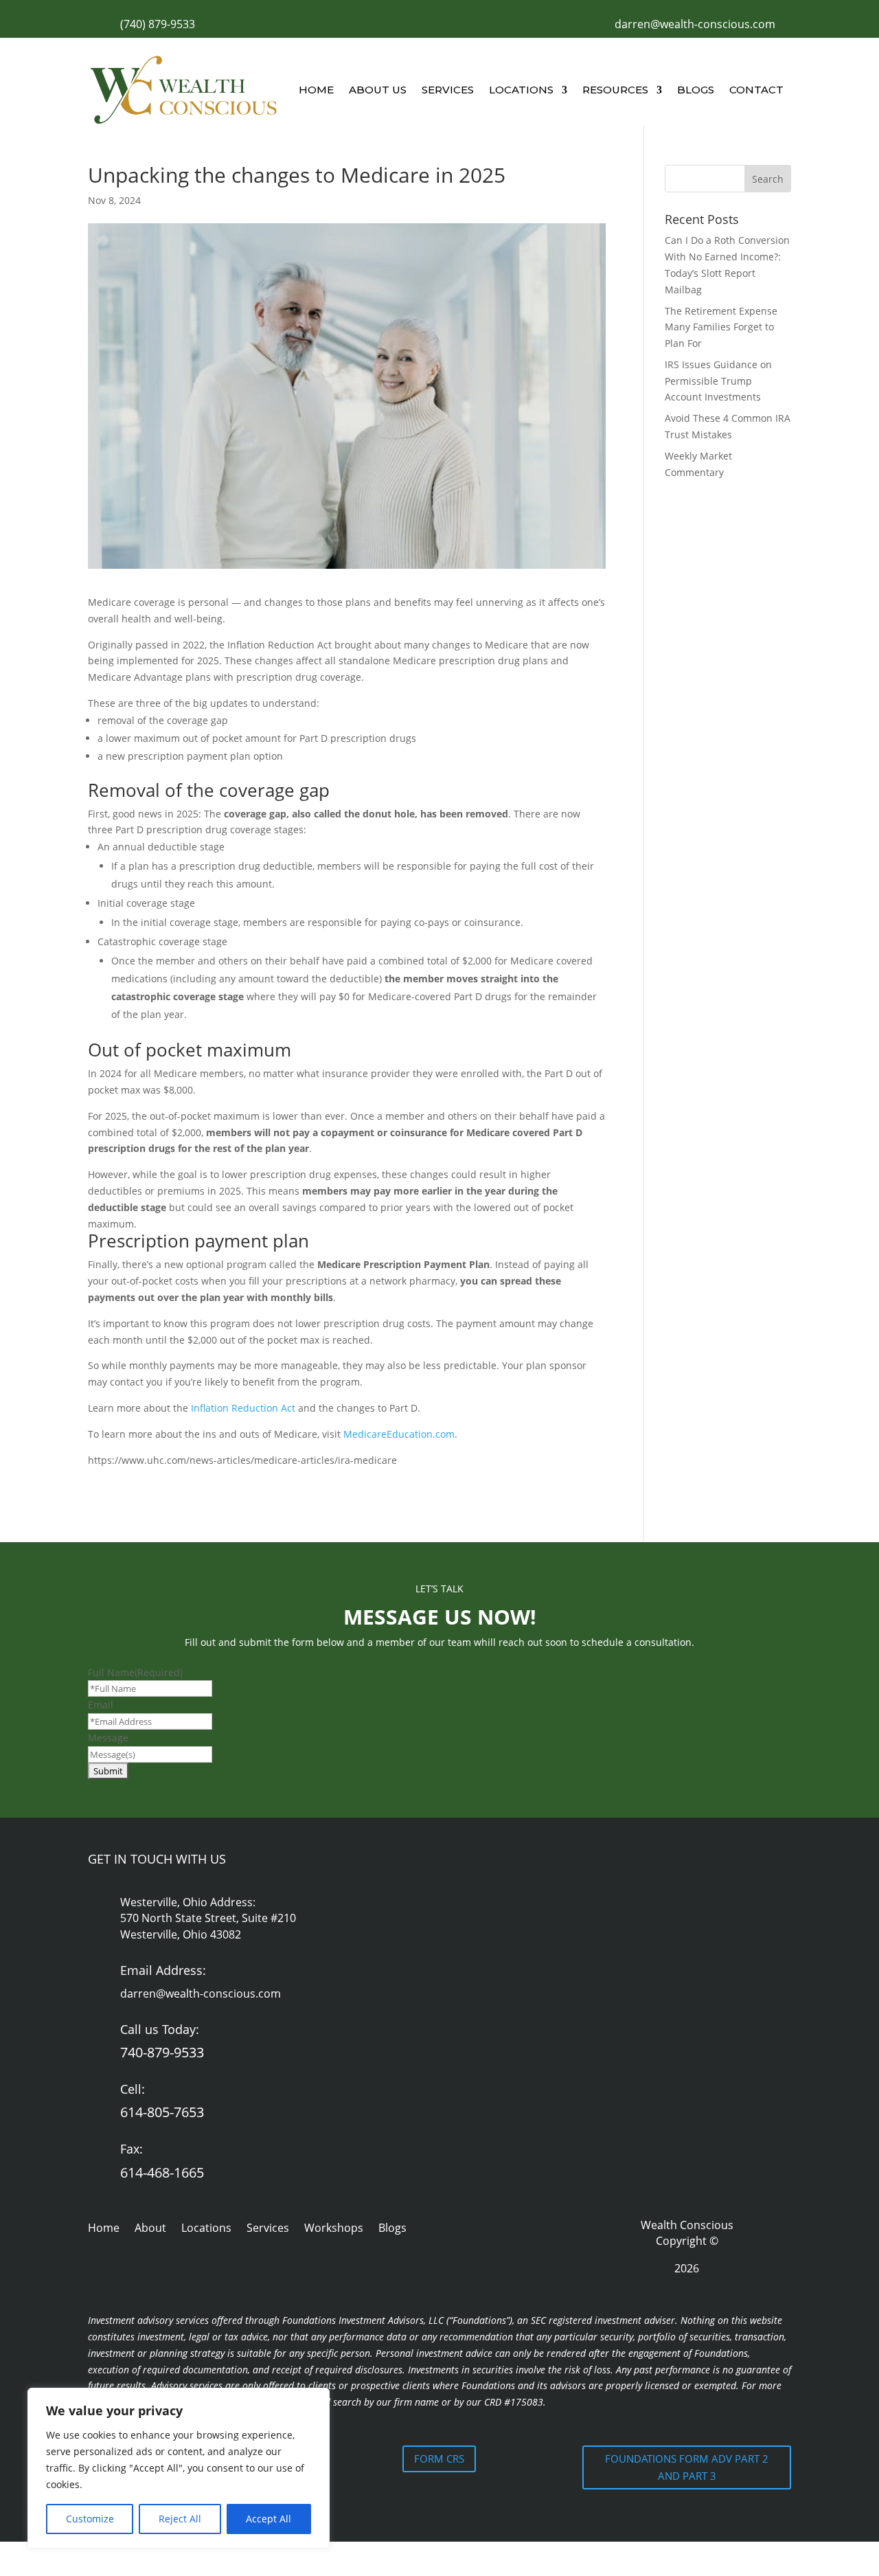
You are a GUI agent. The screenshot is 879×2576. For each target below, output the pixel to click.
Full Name (135, 1672)
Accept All (269, 2519)
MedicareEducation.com (399, 1434)
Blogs (696, 90)
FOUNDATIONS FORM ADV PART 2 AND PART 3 (687, 2467)
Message (108, 1738)
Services (448, 90)
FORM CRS (439, 2459)
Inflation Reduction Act (243, 1408)
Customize (90, 2519)
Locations (521, 90)
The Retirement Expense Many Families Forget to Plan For (721, 327)
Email (101, 1705)
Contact (756, 90)
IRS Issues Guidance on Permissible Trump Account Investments (718, 381)
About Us (378, 90)
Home (316, 90)
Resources (615, 90)
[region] (179, 2468)
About (150, 2229)
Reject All (180, 2519)
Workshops (334, 2229)
